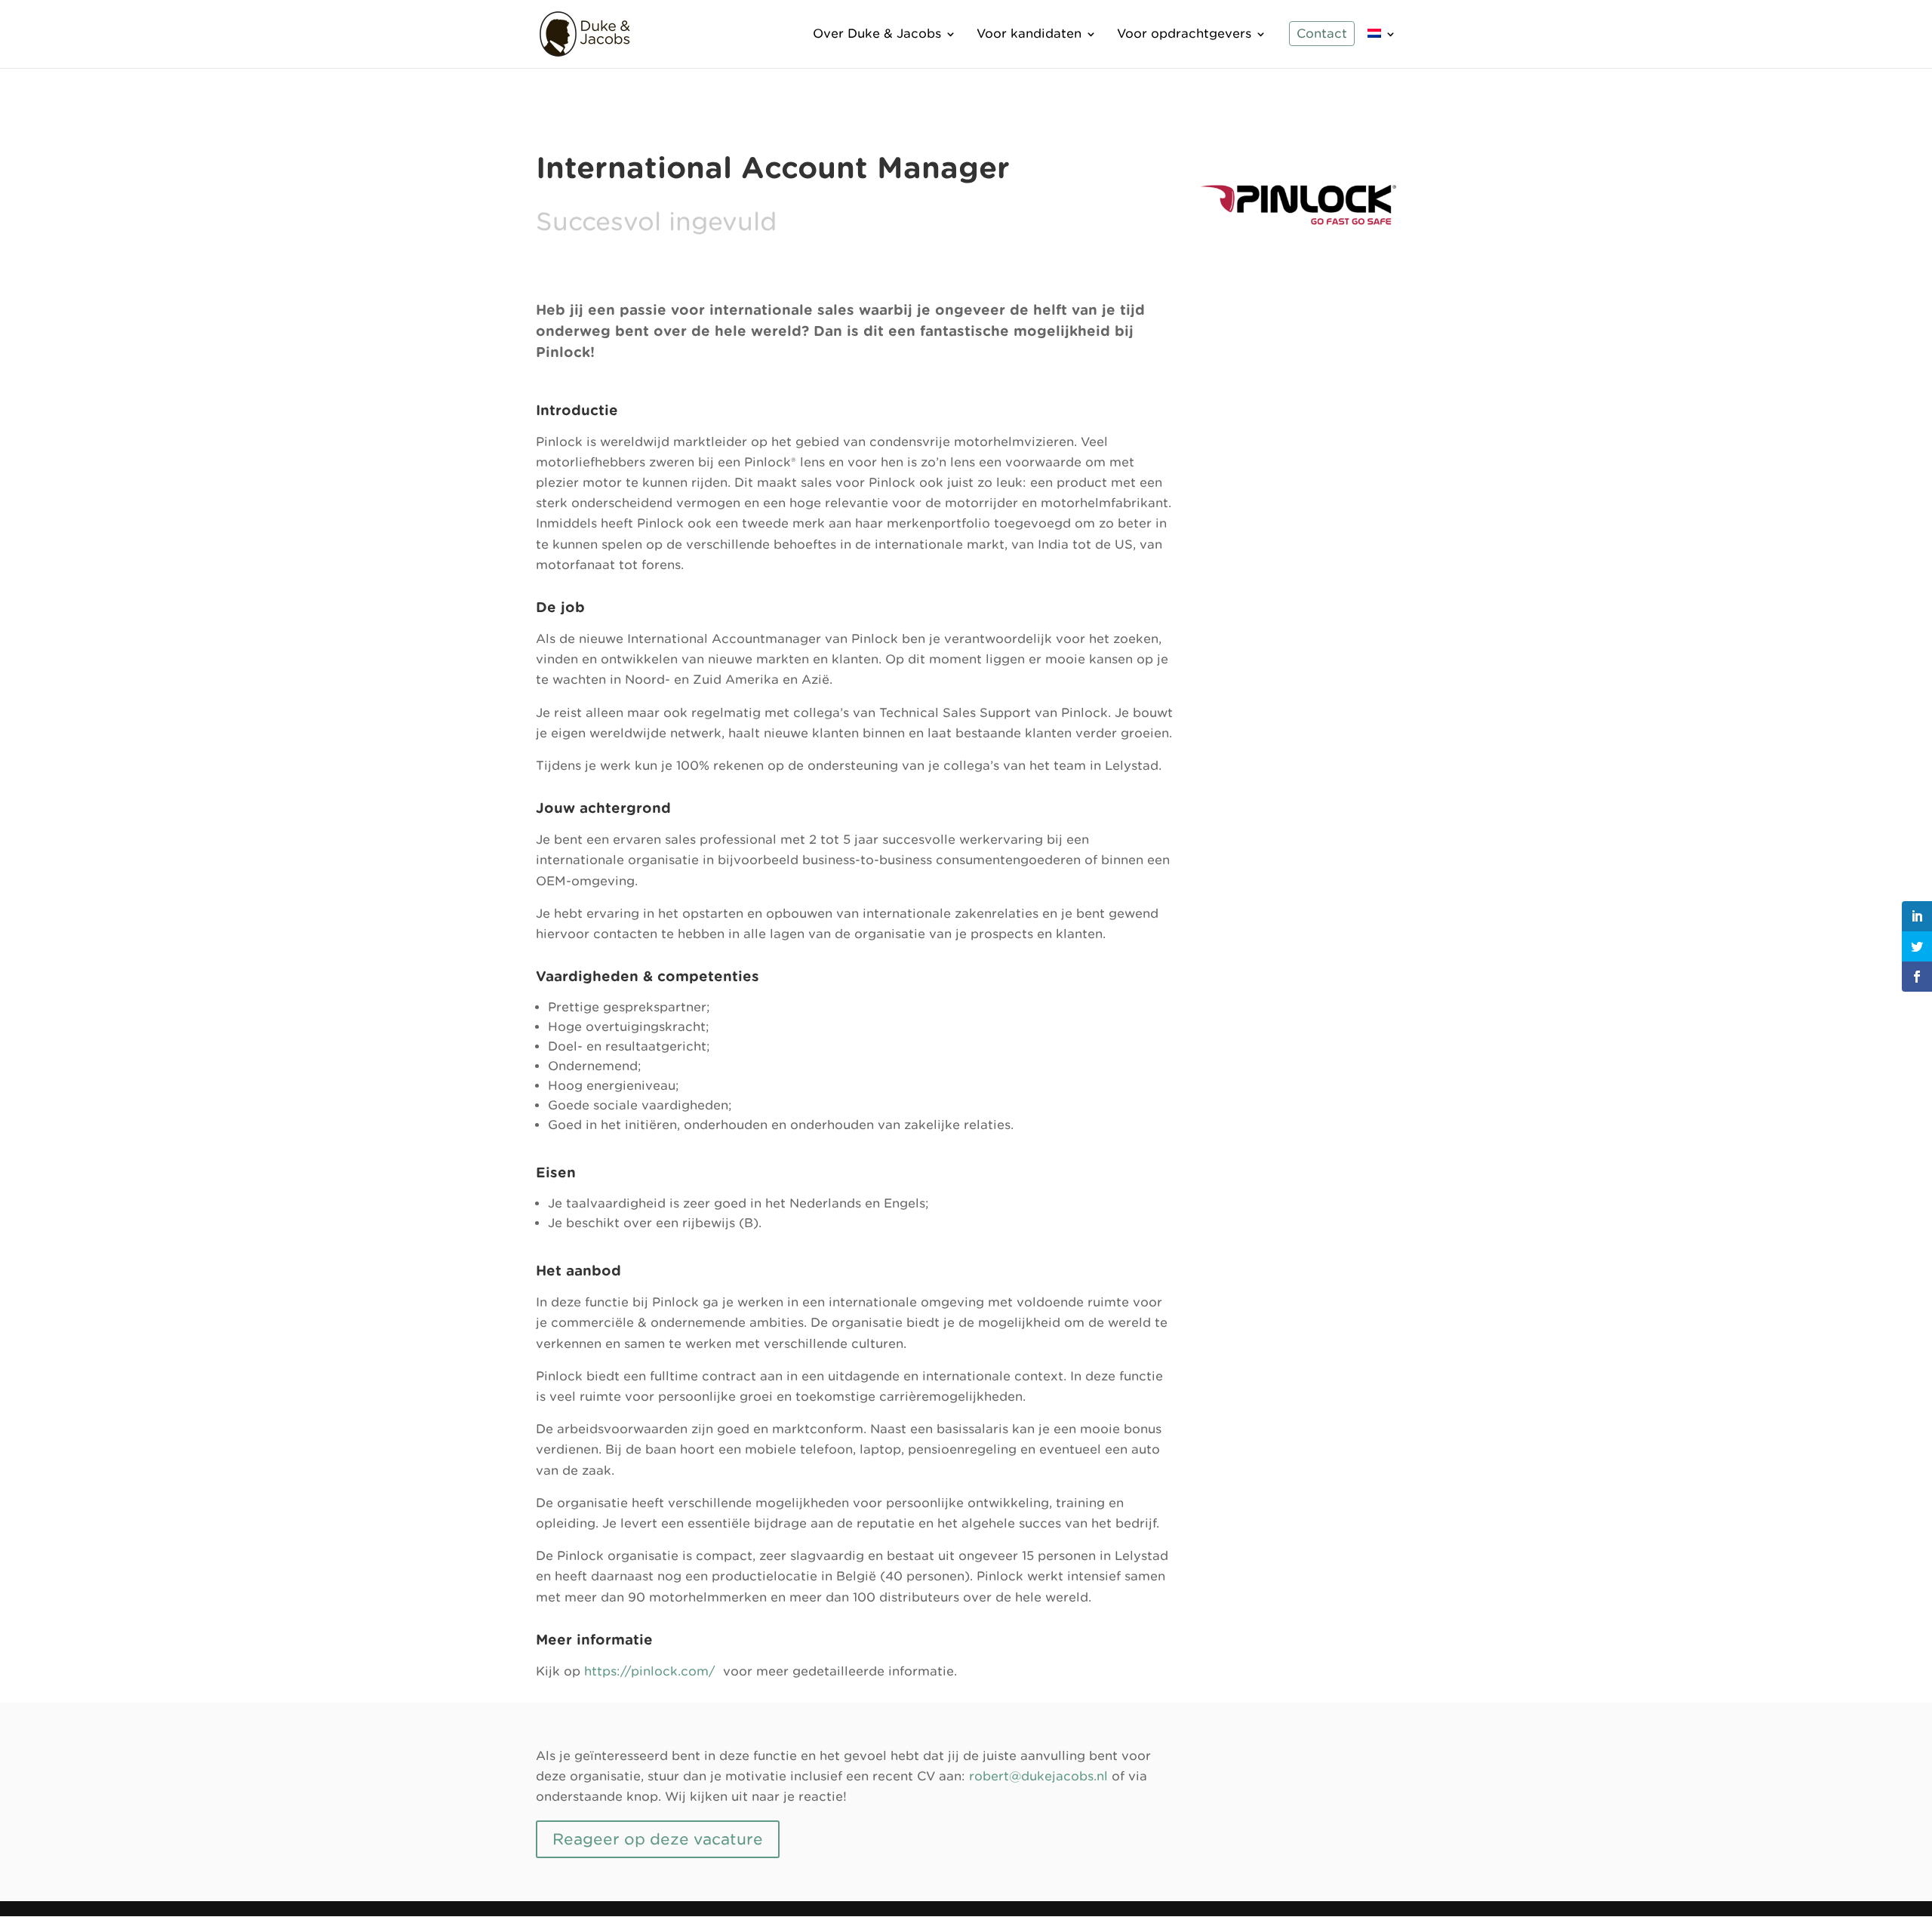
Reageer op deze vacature (658, 1839)
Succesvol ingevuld (656, 222)
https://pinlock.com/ (650, 1671)
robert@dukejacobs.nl (1038, 1776)
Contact (1322, 35)
